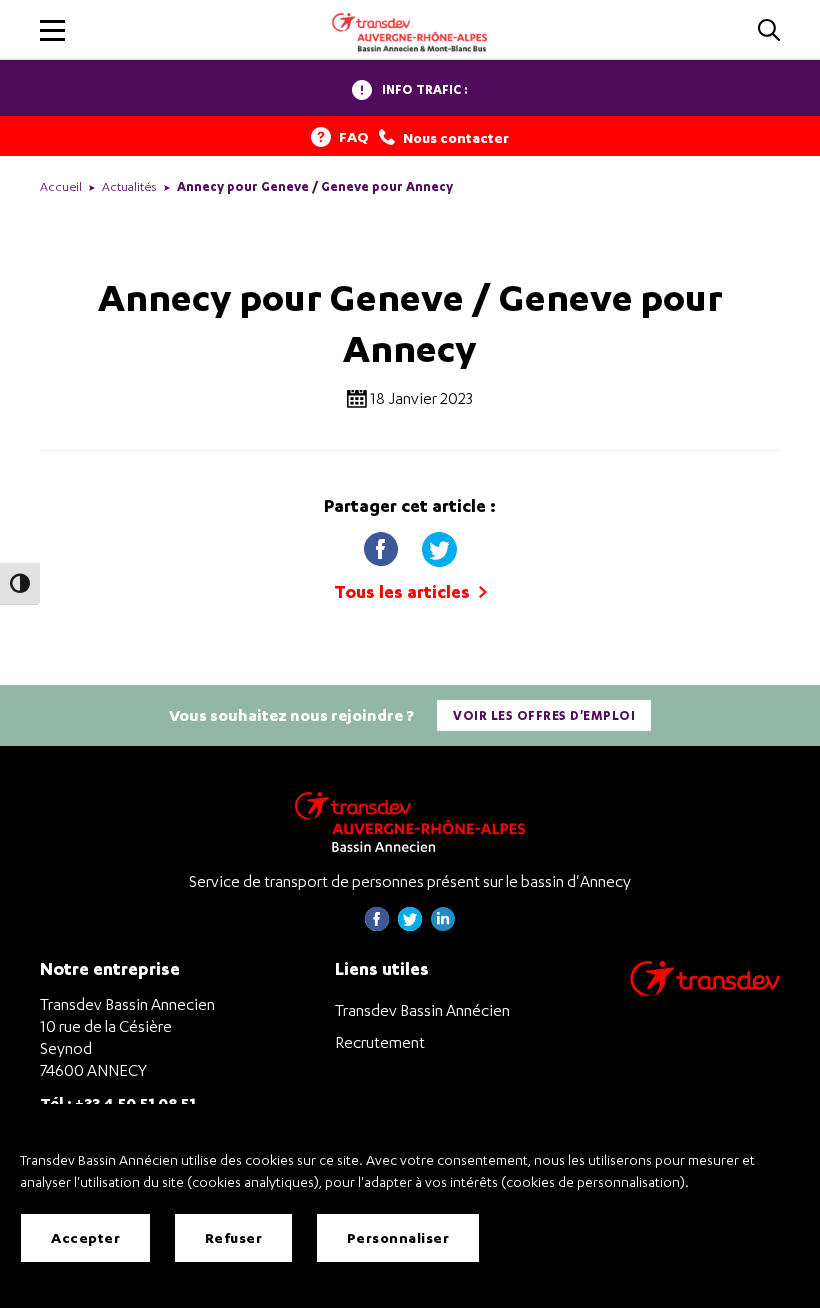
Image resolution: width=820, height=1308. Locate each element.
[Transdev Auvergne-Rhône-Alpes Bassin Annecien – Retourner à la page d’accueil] (410, 821)
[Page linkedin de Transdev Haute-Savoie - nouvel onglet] (443, 925)
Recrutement (380, 1042)
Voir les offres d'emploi (544, 715)
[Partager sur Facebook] (383, 544)
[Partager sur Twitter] (439, 544)
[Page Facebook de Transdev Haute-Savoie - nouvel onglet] (377, 925)
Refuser (234, 1237)
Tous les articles (404, 591)
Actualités (129, 186)
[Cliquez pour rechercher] (769, 31)
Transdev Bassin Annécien (422, 1010)
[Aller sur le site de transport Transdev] (705, 991)
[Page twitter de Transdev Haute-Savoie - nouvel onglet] (410, 925)
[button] (52, 30)
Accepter (85, 1237)
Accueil (61, 186)
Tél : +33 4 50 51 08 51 (118, 1102)
